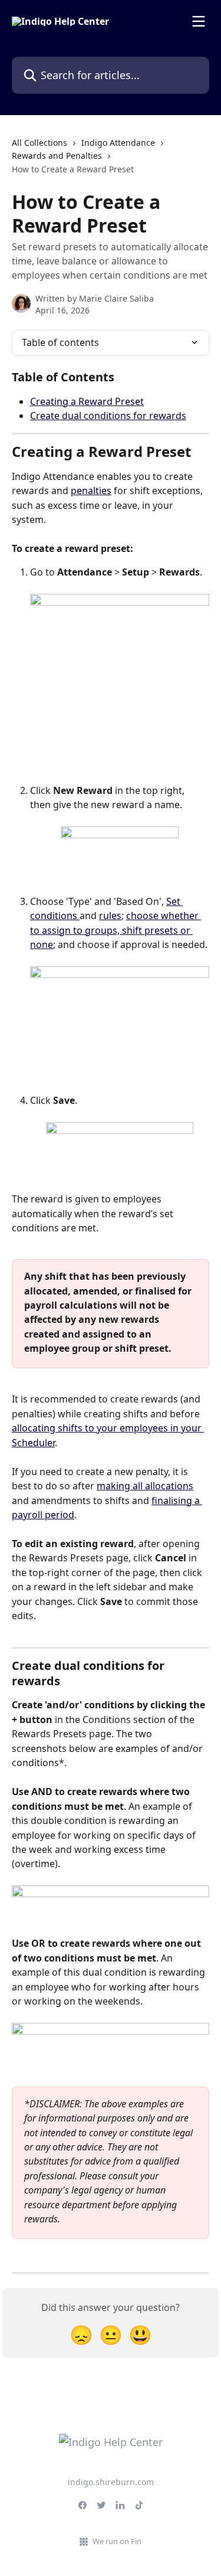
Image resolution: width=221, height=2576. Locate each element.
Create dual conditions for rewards (108, 416)
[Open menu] (199, 21)
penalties (91, 491)
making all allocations (145, 1486)
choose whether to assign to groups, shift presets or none (116, 930)
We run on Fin (117, 2541)
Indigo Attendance (118, 143)
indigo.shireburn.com (111, 2482)
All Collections (39, 143)
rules (110, 916)
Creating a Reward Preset (87, 401)
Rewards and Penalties (57, 156)
